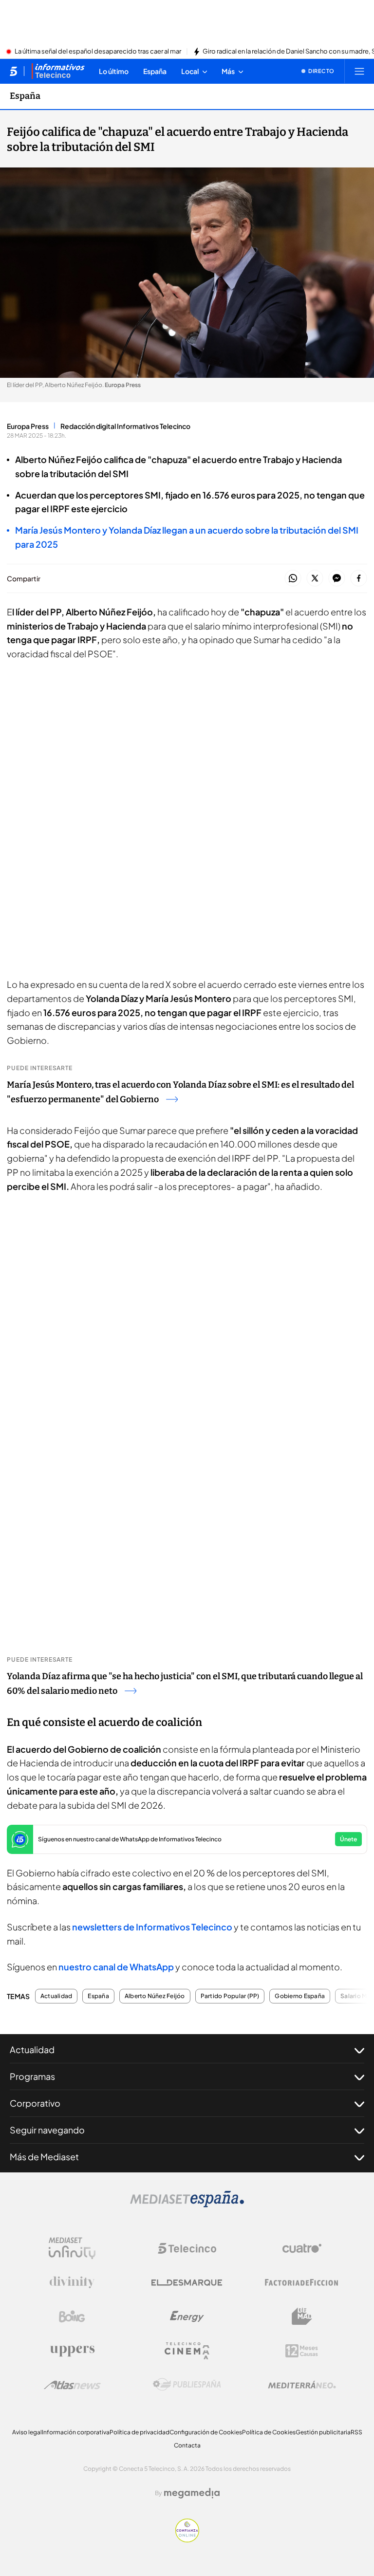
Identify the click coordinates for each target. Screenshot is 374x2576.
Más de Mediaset (44, 2157)
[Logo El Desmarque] (187, 2283)
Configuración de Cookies (206, 2432)
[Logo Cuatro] (302, 2248)
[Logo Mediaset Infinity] (72, 2248)
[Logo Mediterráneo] (302, 2385)
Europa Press (28, 426)
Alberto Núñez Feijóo (155, 1996)
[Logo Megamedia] (192, 2493)
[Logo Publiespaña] (187, 2385)
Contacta (187, 2445)
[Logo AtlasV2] (72, 2385)
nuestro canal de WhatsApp (116, 1967)
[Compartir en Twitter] (315, 579)
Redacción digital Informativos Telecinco (125, 426)
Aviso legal (27, 2432)
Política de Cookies (269, 2432)
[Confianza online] (187, 2539)
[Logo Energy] (187, 2317)
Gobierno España (300, 1996)
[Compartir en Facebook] (359, 579)
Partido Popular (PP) (230, 1996)
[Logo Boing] (72, 2317)
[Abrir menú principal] (359, 71)
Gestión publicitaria (323, 2432)
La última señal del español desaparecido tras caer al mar (98, 52)
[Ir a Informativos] (58, 71)
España (25, 96)
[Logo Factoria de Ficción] (302, 2282)
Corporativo (35, 2103)
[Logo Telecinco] (187, 2248)
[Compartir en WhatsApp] (293, 579)
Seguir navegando (47, 2130)
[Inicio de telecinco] (13, 71)
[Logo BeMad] (302, 2317)
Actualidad (56, 1996)
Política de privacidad (140, 2432)
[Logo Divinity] (72, 2282)
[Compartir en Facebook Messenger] (337, 579)
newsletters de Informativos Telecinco (152, 1927)
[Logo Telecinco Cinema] (187, 2351)
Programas (32, 2076)
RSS (356, 2432)
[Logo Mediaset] (187, 2205)
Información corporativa (76, 2432)
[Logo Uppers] (72, 2351)
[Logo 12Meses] (302, 2351)
